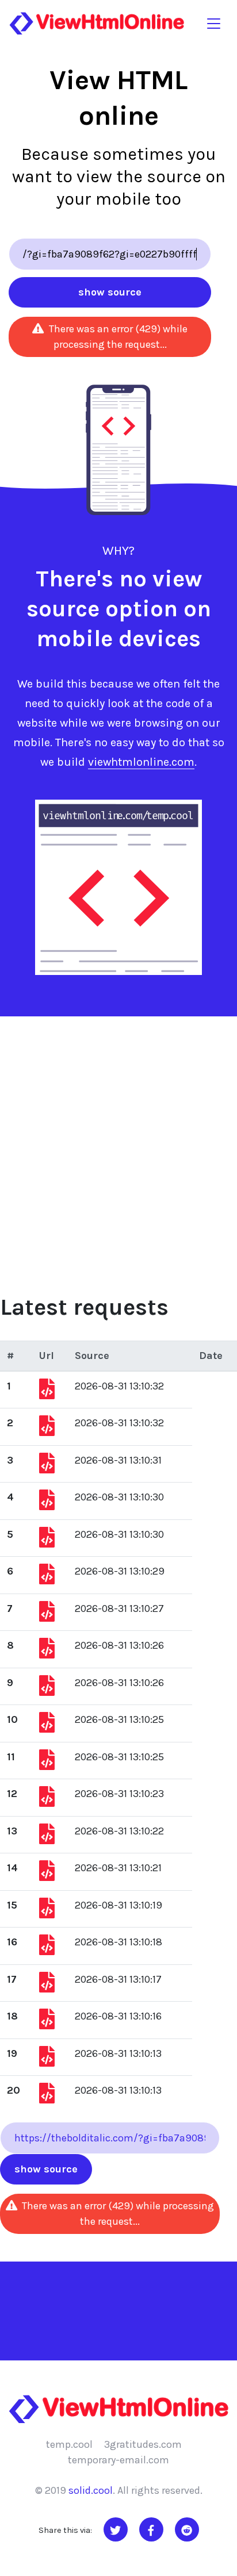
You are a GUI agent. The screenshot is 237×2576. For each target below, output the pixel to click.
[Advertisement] (118, 1141)
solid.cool (91, 2490)
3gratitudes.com (143, 2444)
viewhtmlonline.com (141, 762)
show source (110, 292)
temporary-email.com (118, 2460)
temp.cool (69, 2444)
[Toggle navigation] (214, 23)
